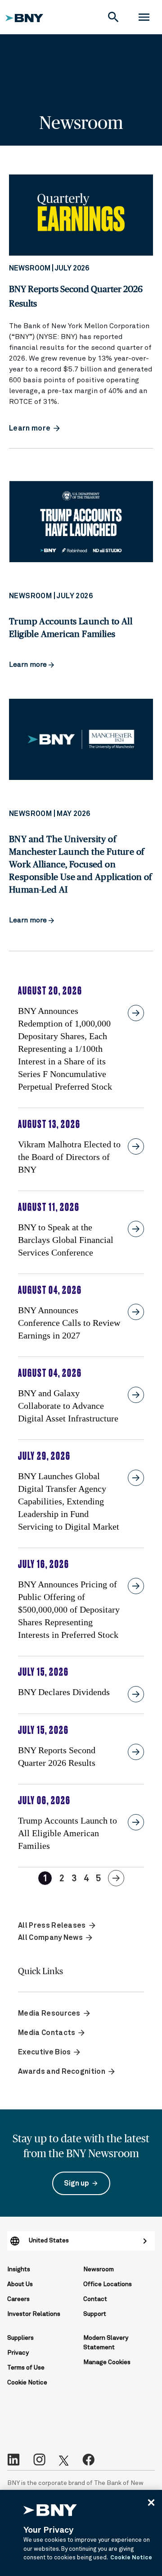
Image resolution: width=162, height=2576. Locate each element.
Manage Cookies (107, 2362)
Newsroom (99, 2269)
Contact (95, 2299)
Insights (19, 2269)
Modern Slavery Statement (106, 2343)
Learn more (29, 665)
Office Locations (108, 2284)
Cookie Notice (27, 2383)
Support (95, 2314)
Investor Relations (34, 2314)
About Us (20, 2284)
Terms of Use (26, 2368)
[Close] (151, 2503)
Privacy (18, 2353)
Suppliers (20, 2338)
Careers (18, 2299)
